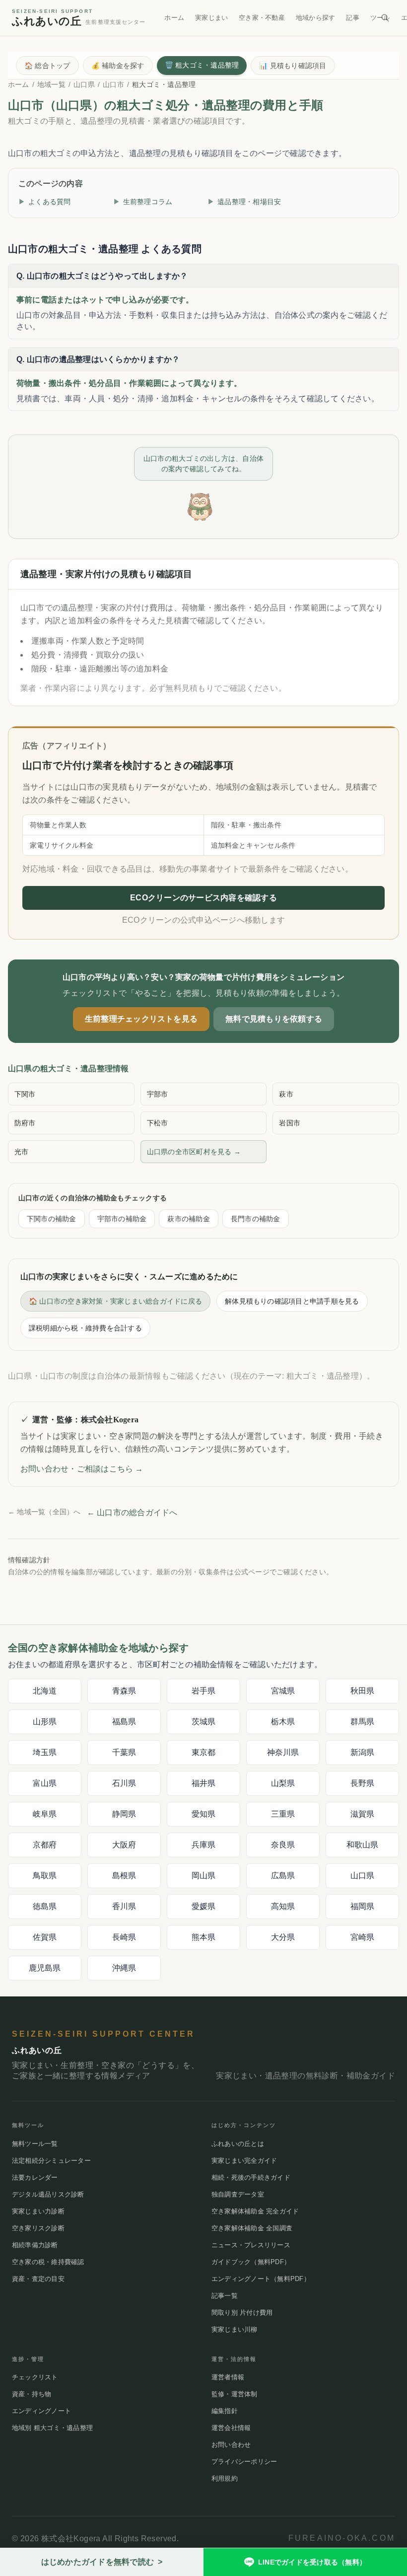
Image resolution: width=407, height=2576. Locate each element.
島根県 (124, 1876)
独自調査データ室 (238, 2194)
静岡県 (124, 1814)
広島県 (283, 1876)
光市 (21, 1152)
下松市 (158, 1123)
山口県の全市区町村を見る (194, 1152)
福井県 (204, 1783)
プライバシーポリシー (244, 2462)
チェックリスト (35, 2377)
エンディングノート (41, 2411)
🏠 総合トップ (47, 66)
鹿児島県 (45, 1968)
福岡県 (363, 1906)
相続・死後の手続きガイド (251, 2177)
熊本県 (204, 1937)
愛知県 (204, 1814)
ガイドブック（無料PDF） (251, 2262)
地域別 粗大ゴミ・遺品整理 (52, 2428)
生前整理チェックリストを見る (141, 1019)
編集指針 (225, 2411)
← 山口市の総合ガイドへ (132, 1512)
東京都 (204, 1752)
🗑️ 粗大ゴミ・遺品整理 (202, 65)
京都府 (45, 1845)
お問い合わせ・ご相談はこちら (82, 1469)
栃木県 (283, 1722)
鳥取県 (45, 1876)
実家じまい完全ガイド (244, 2161)
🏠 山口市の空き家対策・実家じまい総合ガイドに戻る (115, 1301)
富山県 (45, 1783)
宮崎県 (363, 1937)
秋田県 (363, 1691)
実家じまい (211, 18)
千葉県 (124, 1752)
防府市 (25, 1123)
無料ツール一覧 (35, 2144)
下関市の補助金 (52, 1219)
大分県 (283, 1937)
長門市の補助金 (256, 1219)
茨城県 (204, 1722)
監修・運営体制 (235, 2394)
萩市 (286, 1094)
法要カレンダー (35, 2177)
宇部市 (158, 1094)
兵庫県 (204, 1845)
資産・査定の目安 (38, 2279)
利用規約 (225, 2478)
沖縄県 (124, 1968)
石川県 (124, 1783)
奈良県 (283, 1845)
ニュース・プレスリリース (251, 2245)
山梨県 (283, 1783)
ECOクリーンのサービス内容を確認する (203, 898)
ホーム (174, 18)
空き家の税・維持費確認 (48, 2262)
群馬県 (363, 1722)
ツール (380, 18)
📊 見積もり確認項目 (293, 66)
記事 (352, 18)
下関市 (25, 1094)
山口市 (113, 84)
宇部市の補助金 (122, 1219)
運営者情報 (228, 2377)
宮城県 (283, 1691)
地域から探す (315, 18)
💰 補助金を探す (118, 66)
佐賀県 (45, 1937)
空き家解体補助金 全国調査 (252, 2228)
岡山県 (204, 1876)
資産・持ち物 (32, 2394)
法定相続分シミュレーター (51, 2161)
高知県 (283, 1906)
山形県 (45, 1722)
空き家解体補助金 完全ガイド (255, 2211)
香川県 (124, 1906)
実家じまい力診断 (38, 2211)
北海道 (45, 1691)
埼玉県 (45, 1752)
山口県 (84, 84)
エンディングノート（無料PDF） (261, 2279)
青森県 (124, 1691)
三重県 (283, 1814)
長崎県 (124, 1937)
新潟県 (363, 1752)
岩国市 (290, 1123)
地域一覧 (51, 84)
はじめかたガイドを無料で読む (102, 2562)
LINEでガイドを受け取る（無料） (312, 2562)
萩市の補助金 (188, 1219)
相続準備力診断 (35, 2245)
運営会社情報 (231, 2428)
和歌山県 (363, 1845)
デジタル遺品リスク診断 (48, 2194)
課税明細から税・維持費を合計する (85, 1328)
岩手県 (204, 1691)
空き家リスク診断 (38, 2228)
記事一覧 (225, 2296)
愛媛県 (204, 1906)
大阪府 (124, 1845)
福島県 (124, 1722)
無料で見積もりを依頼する (274, 1019)
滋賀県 (363, 1814)
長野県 (363, 1783)
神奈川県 (283, 1752)
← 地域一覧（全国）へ (44, 1512)
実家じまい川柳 (235, 2329)
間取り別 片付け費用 (242, 2313)
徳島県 (45, 1906)
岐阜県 (45, 1814)
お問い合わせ (231, 2445)
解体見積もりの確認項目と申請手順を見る (292, 1301)
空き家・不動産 (262, 18)
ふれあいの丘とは (238, 2144)
